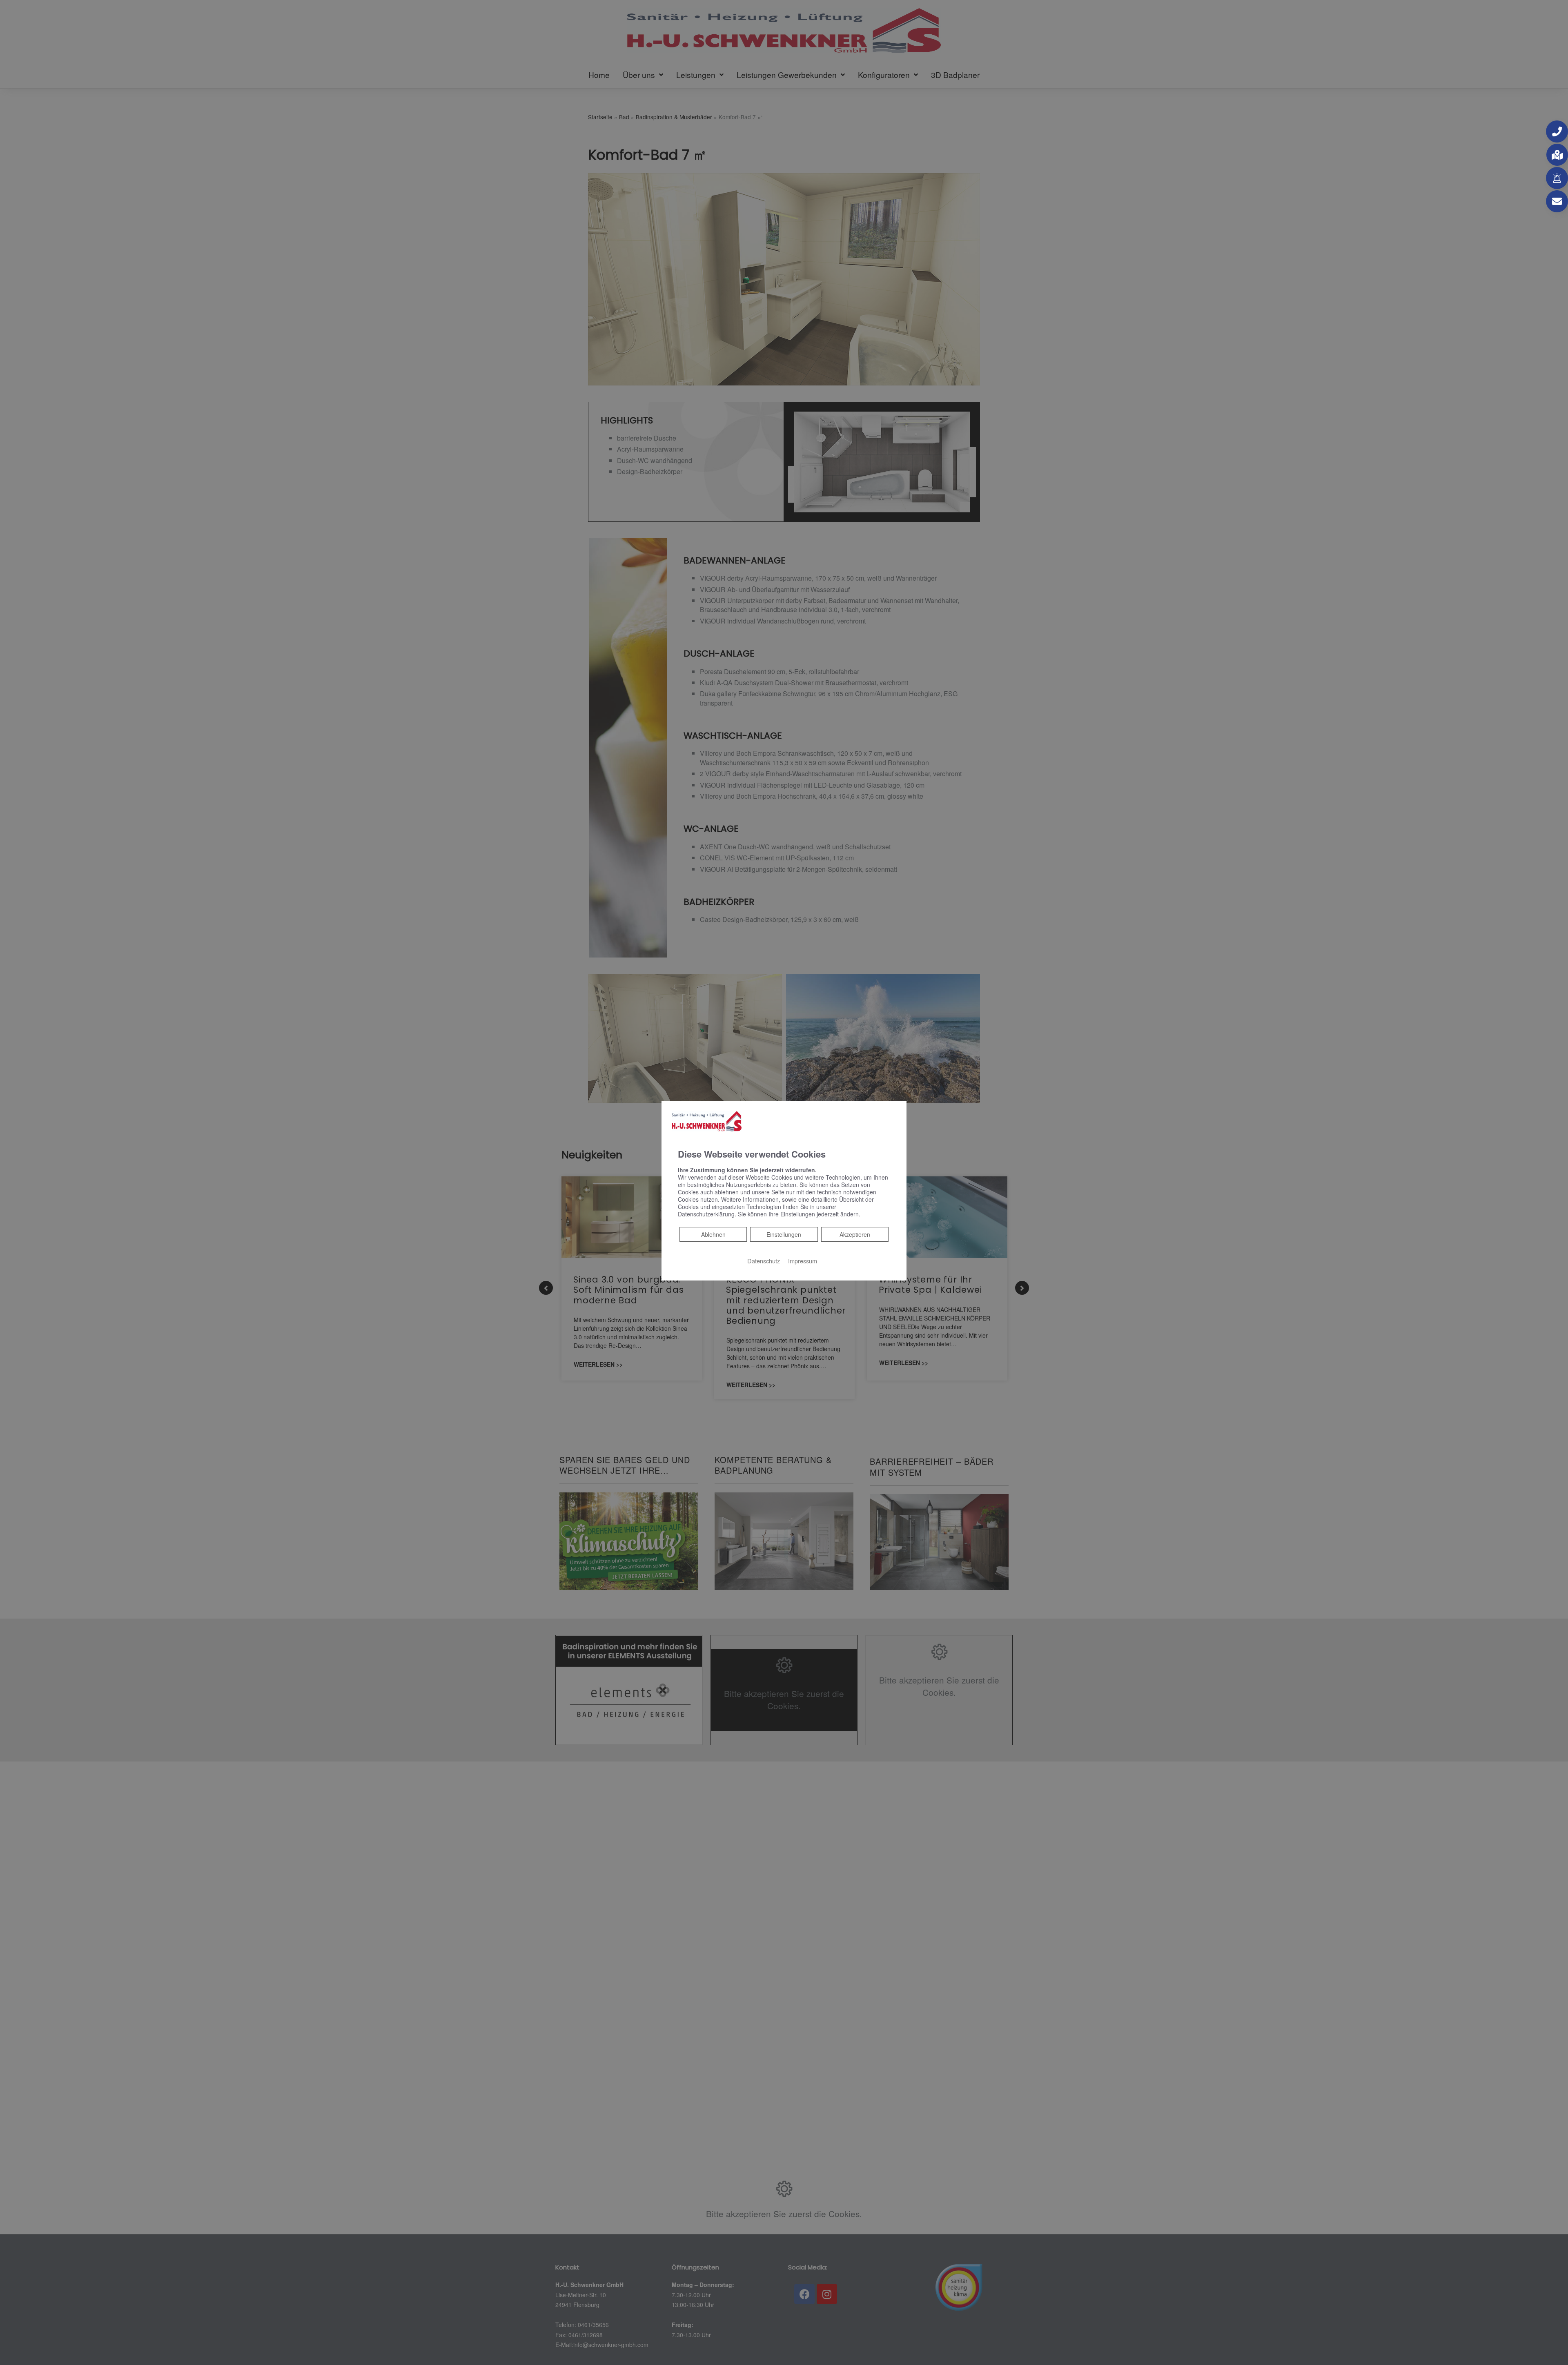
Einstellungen (784, 1234)
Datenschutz (764, 1261)
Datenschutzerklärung (706, 1214)
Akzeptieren (855, 1234)
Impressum (803, 1261)
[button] (1557, 131)
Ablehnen (713, 1234)
